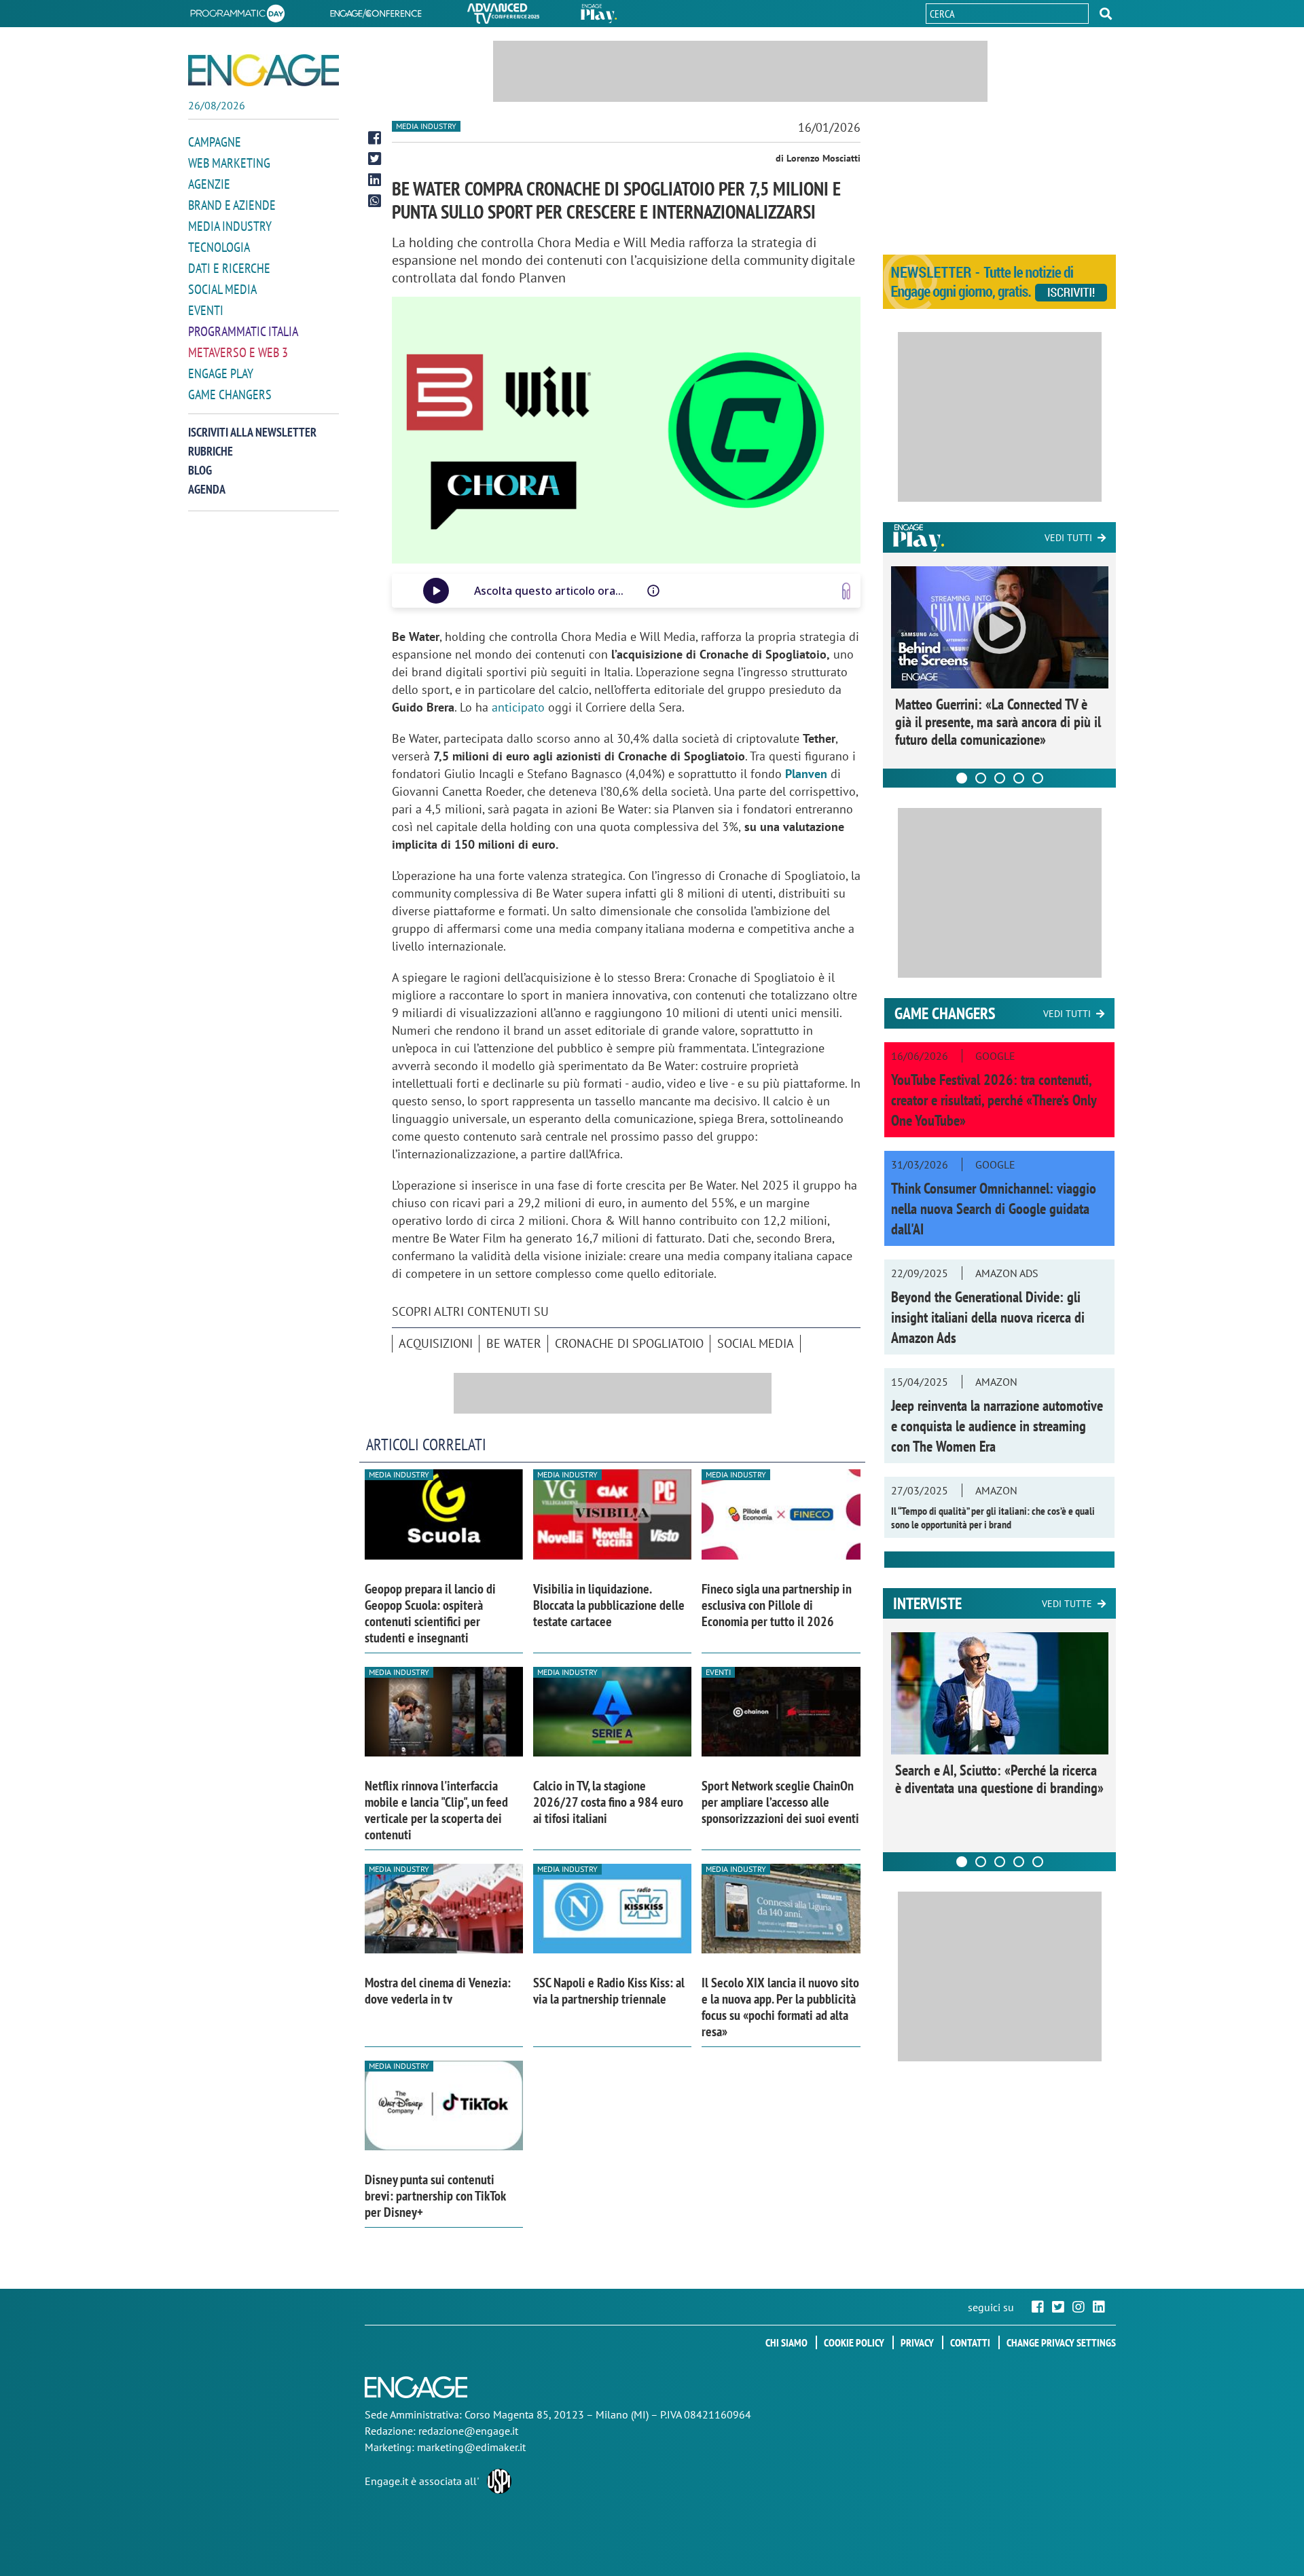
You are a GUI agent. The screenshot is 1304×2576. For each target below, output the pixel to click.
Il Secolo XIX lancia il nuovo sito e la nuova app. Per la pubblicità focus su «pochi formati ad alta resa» (780, 2007)
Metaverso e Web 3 (238, 352)
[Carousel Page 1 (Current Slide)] (962, 778)
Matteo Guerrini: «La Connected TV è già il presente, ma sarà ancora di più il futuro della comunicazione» (998, 722)
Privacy (917, 2342)
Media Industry (230, 226)
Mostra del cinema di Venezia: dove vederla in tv (438, 1991)
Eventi (206, 310)
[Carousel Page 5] (1038, 778)
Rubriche (211, 451)
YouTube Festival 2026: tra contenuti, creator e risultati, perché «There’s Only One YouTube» (994, 1100)
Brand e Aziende (232, 205)
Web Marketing (229, 163)
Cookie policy (854, 2342)
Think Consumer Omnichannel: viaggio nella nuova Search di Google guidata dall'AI (994, 1209)
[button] (1106, 14)
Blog (200, 470)
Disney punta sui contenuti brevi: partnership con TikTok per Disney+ (435, 2196)
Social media (222, 289)
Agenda (207, 489)
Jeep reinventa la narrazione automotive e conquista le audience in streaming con (997, 1426)
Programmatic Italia (243, 331)
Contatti (970, 2342)
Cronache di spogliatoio (629, 1343)
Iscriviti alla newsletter (252, 432)
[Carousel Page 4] (1019, 778)
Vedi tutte (1067, 1604)
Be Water (514, 1343)
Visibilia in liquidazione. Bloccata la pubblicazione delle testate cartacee (609, 1605)
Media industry (426, 126)
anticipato (518, 707)
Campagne (215, 142)
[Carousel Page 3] (1000, 778)
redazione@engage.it (468, 2431)
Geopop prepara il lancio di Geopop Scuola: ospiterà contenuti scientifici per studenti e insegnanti (430, 1613)
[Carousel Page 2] (981, 778)
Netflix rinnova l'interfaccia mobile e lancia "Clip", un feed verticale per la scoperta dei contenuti (436, 1810)
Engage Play (221, 373)
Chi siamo (786, 2342)
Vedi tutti (1068, 538)
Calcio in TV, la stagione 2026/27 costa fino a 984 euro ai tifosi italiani (608, 1802)
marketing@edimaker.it (471, 2447)
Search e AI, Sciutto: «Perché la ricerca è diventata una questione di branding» (999, 1779)
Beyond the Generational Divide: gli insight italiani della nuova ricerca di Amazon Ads (988, 1317)
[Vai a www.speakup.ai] (846, 591)
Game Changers (230, 394)
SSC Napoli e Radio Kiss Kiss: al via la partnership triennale (609, 1991)
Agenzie (209, 184)
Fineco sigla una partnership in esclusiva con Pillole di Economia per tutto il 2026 (777, 1605)
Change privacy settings (1061, 2342)
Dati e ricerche (229, 268)
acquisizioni (436, 1343)
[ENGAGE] (264, 70)
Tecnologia (219, 247)
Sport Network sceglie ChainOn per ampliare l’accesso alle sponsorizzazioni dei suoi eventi (780, 1802)
